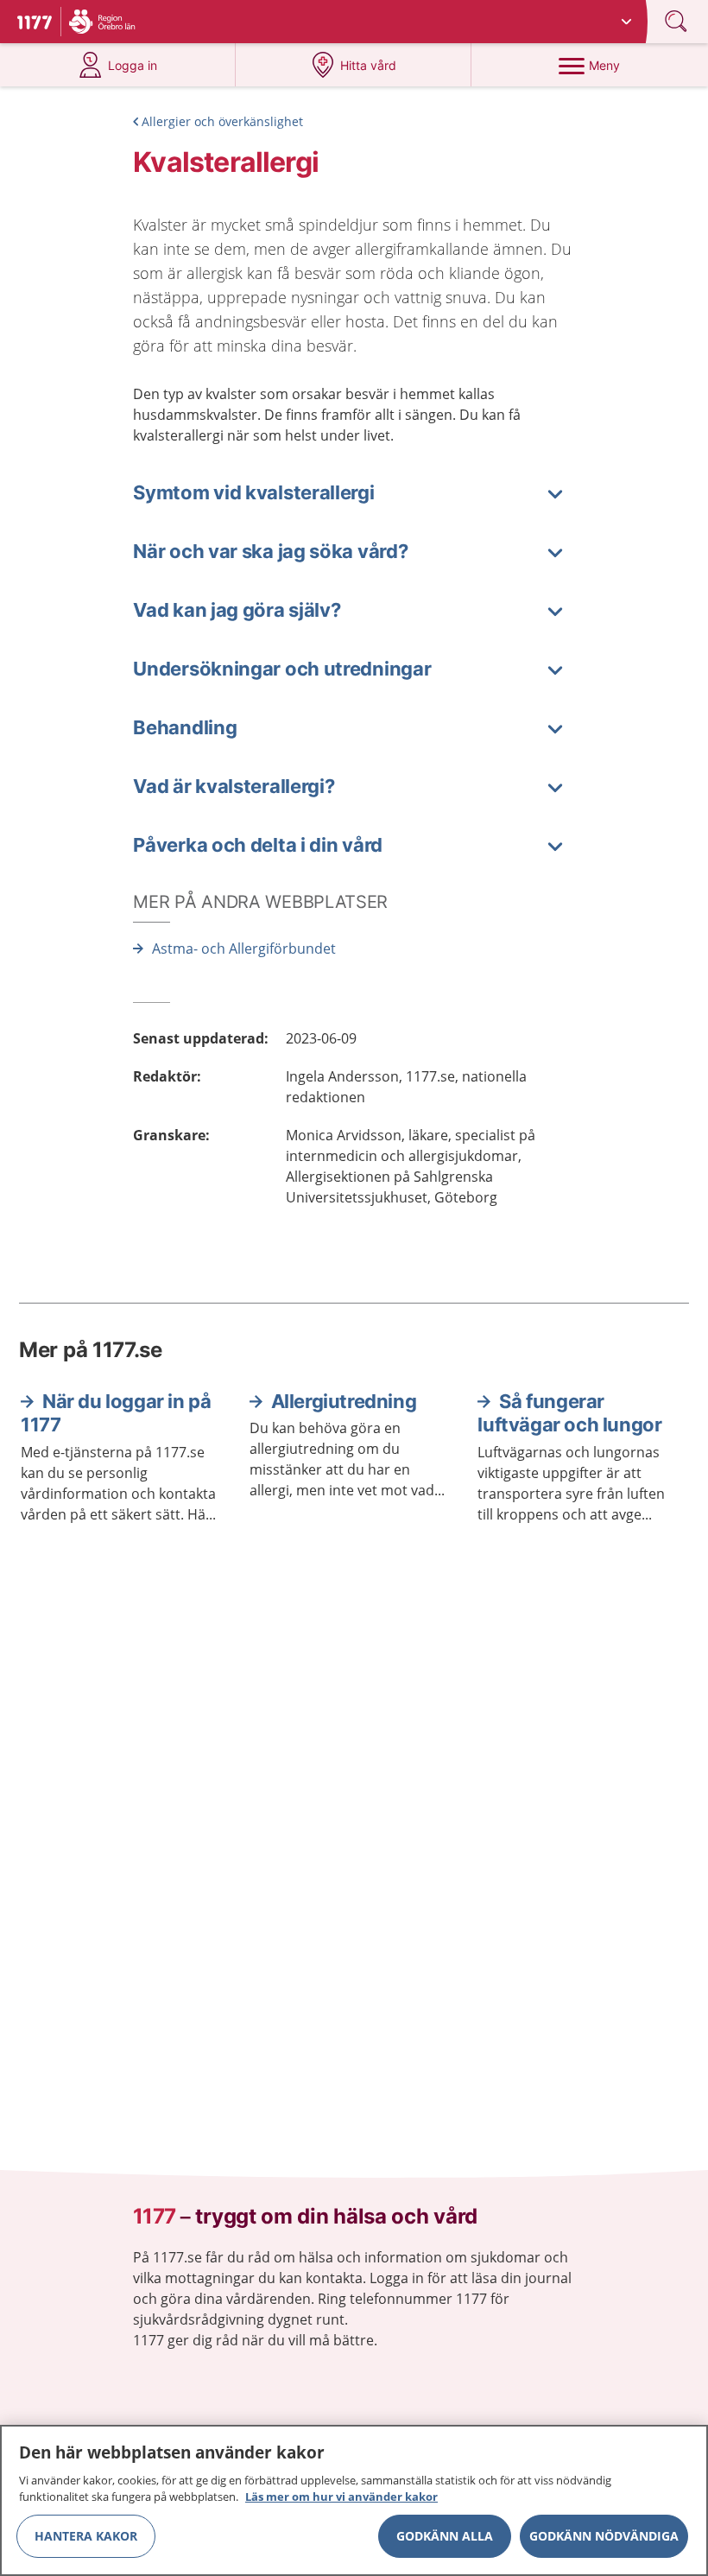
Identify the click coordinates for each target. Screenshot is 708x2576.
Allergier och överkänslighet (222, 121)
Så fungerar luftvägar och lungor (569, 1413)
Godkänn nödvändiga (604, 2536)
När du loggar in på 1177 (116, 1413)
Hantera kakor (86, 2536)
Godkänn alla (445, 2536)
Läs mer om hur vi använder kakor (341, 2497)
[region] (354, 2500)
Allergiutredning (344, 1401)
